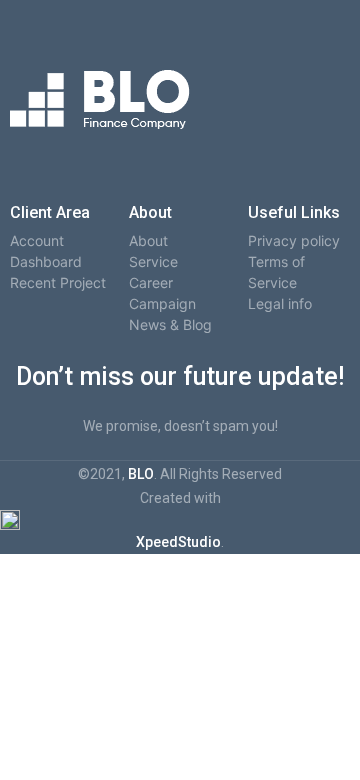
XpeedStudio (178, 542)
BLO (141, 474)
